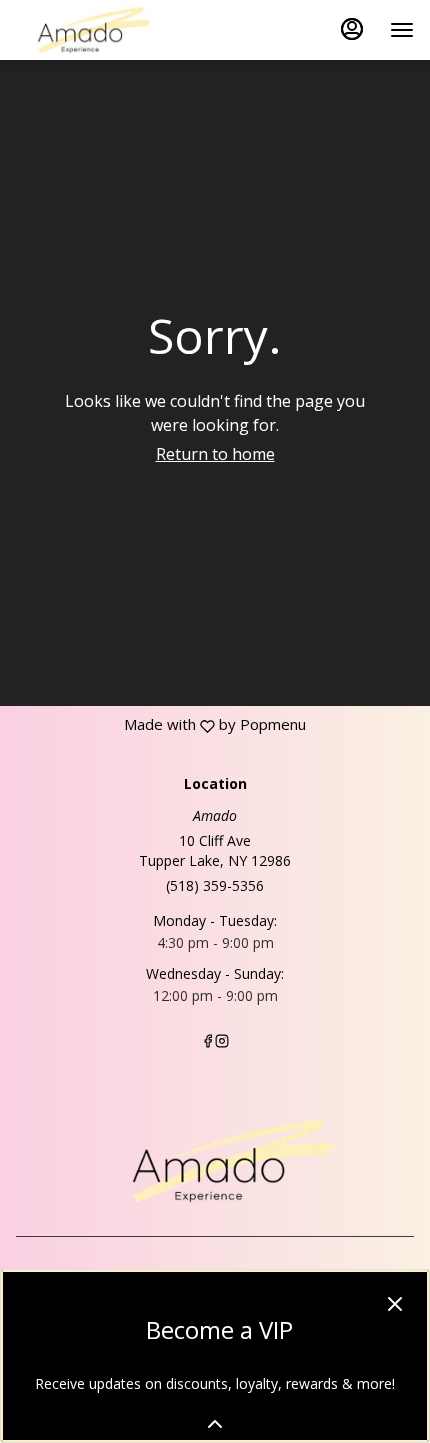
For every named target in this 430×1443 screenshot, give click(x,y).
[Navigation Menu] (402, 30)
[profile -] (352, 29)
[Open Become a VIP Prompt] (215, 1424)
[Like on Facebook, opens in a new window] (208, 1042)
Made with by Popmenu (153, 724)
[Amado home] (106, 30)
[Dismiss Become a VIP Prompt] (395, 1304)
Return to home (215, 454)
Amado (215, 1161)
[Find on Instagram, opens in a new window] (222, 1042)
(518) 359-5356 (215, 885)
